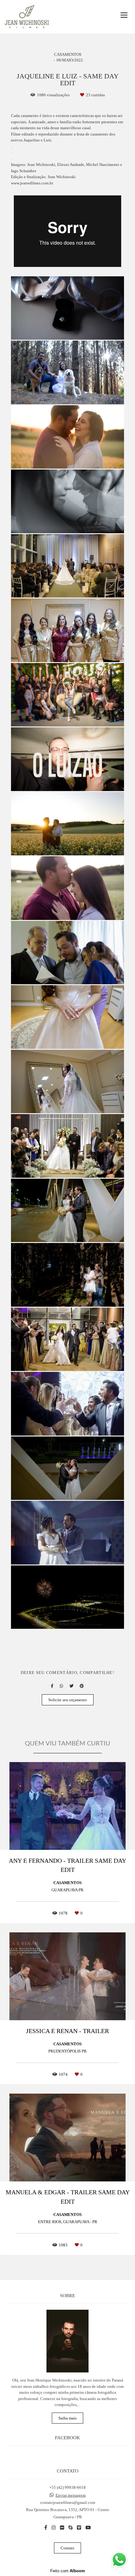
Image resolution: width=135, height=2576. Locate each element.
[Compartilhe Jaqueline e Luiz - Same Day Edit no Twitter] (71, 1686)
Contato (67, 2548)
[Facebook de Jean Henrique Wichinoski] (46, 2528)
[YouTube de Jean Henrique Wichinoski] (88, 2528)
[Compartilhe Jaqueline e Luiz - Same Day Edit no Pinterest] (82, 1686)
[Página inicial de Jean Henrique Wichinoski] (27, 17)
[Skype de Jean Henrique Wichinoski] (70, 2528)
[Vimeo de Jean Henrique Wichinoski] (79, 2528)
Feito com (68, 2571)
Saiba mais (67, 2418)
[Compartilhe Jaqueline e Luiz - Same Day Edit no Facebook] (52, 1686)
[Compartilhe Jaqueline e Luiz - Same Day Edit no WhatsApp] (61, 1686)
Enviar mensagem (71, 2495)
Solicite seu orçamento (68, 1700)
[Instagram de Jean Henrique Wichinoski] (54, 2528)
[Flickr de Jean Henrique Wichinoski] (62, 2528)
